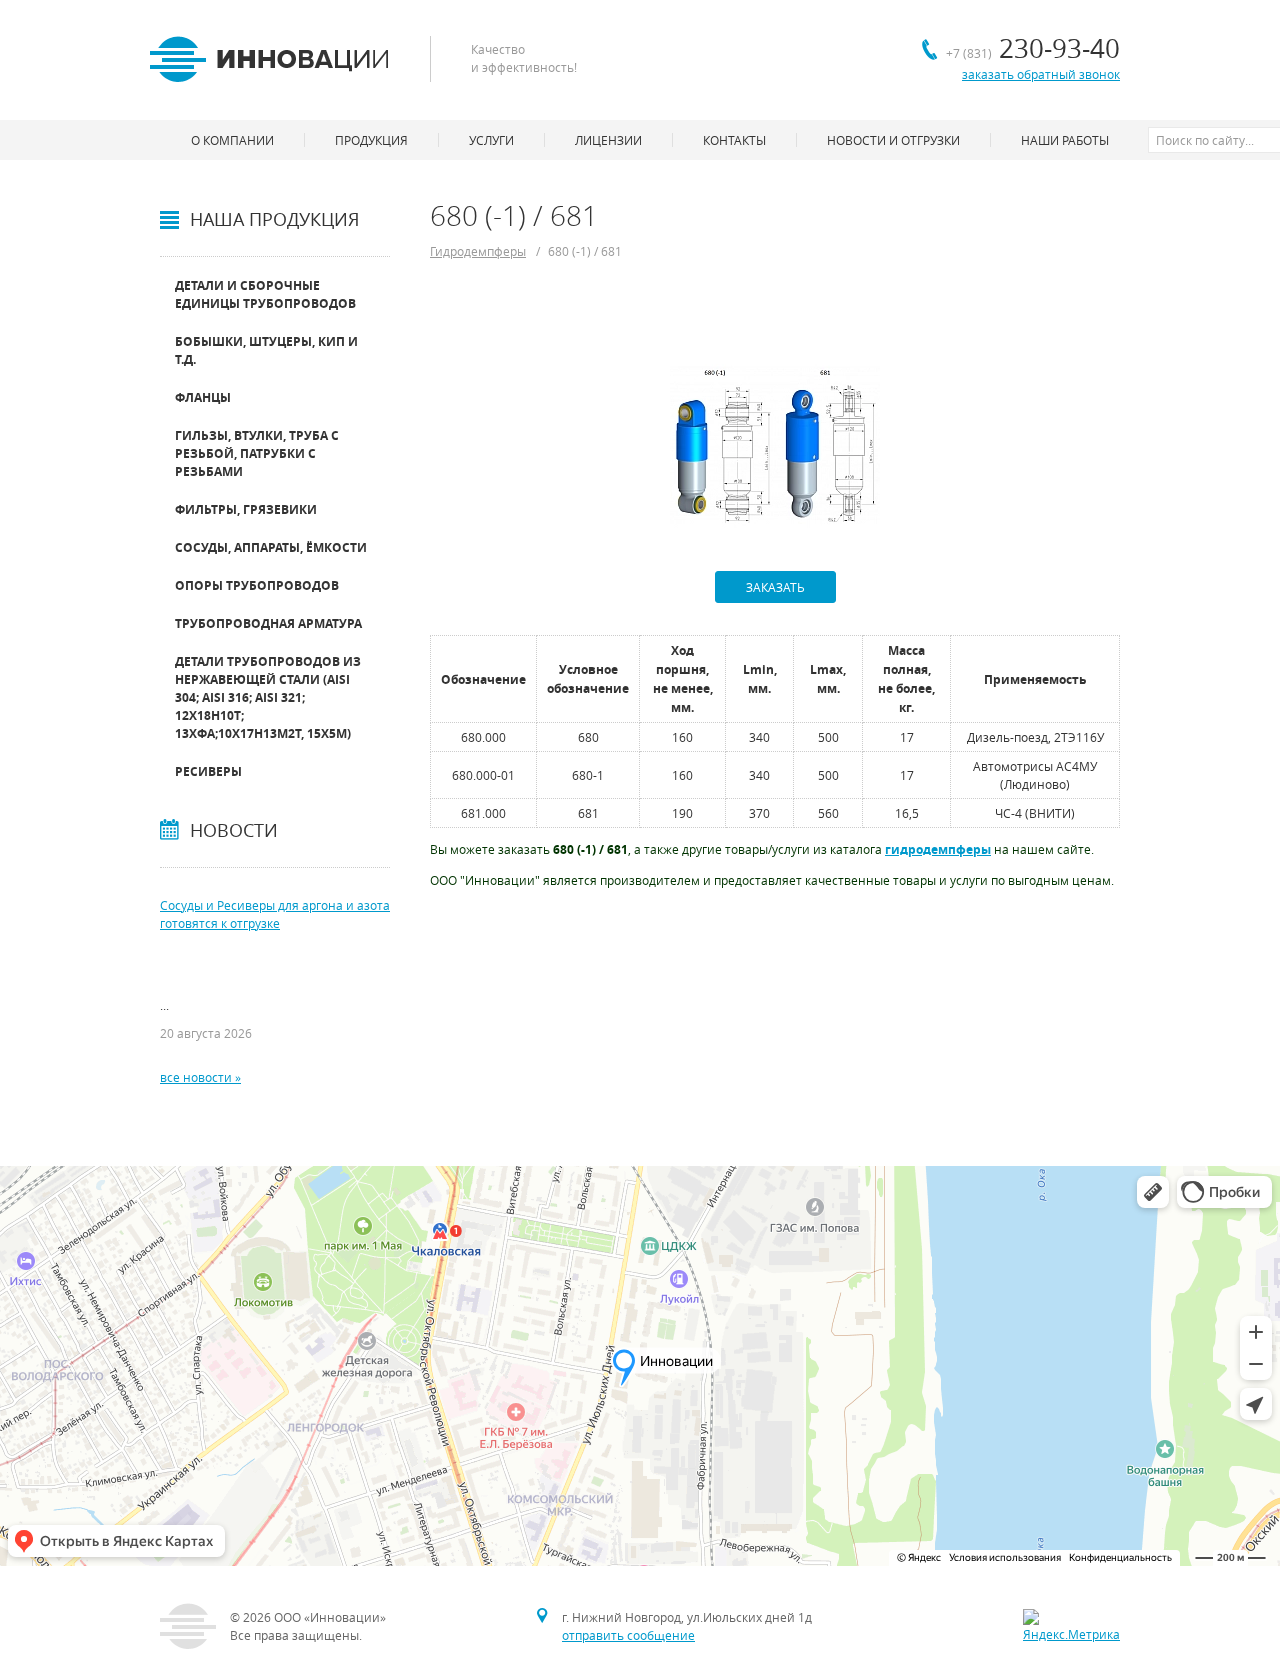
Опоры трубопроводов (257, 585)
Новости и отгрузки (893, 140)
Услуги (491, 140)
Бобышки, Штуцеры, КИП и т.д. (266, 350)
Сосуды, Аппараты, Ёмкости (271, 547)
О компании (232, 140)
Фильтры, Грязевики (246, 509)
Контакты (734, 140)
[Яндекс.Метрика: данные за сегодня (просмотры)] (1071, 1626)
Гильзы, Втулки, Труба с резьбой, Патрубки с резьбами (257, 453)
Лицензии (608, 140)
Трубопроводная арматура (268, 623)
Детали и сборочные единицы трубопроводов (265, 294)
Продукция (371, 140)
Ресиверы (208, 771)
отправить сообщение (628, 1635)
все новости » (200, 1077)
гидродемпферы (938, 849)
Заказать (775, 587)
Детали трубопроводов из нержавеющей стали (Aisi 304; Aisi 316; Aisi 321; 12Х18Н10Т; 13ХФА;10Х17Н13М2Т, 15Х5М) (268, 697)
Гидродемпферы (478, 251)
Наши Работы (1065, 140)
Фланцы (203, 397)
